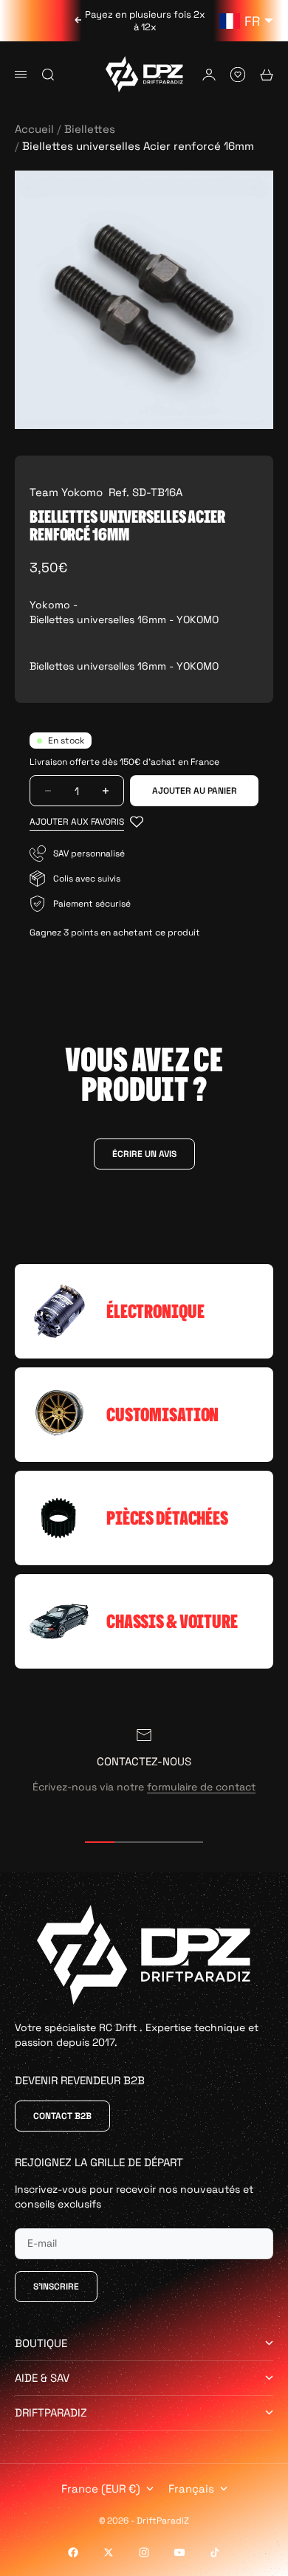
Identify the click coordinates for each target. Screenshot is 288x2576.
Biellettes (90, 129)
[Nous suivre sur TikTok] (215, 2552)
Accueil (34, 129)
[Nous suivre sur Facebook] (73, 2552)
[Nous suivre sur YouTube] (179, 2552)
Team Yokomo (66, 492)
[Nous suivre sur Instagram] (144, 2552)
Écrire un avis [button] (144, 1154)
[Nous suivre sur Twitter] (109, 2552)
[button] (86, 822)
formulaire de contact (201, 1787)
